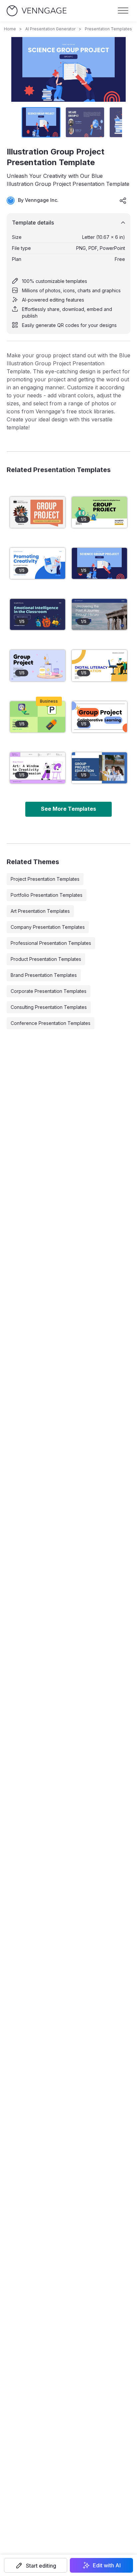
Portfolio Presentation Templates (47, 895)
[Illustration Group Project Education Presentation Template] (38, 768)
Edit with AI (107, 2565)
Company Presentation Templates (48, 927)
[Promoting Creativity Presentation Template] (38, 563)
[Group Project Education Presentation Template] (99, 717)
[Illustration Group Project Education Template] (38, 665)
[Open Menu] (123, 11)
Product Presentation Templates (46, 959)
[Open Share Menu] (123, 201)
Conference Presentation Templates (51, 1023)
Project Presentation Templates (45, 879)
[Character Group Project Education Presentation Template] (99, 512)
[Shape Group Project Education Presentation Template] (99, 665)
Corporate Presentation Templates (49, 991)
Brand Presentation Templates (44, 975)
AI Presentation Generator (50, 29)
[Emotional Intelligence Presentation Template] (38, 614)
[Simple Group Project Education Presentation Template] (99, 614)
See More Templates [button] (68, 809)
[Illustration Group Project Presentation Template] (99, 563)
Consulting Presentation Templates (49, 1007)
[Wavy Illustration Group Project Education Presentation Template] (38, 512)
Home (10, 29)
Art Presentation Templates (40, 911)
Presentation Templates (108, 29)
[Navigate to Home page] (37, 11)
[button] (36, 2565)
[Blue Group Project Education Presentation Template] (99, 768)
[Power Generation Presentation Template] (38, 717)
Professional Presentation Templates (51, 943)
